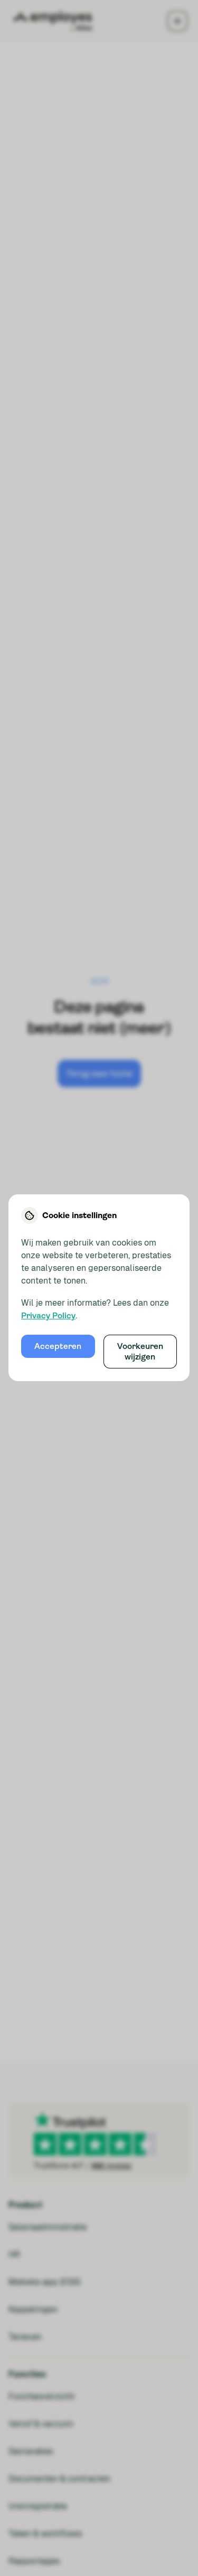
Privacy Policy (48, 1316)
